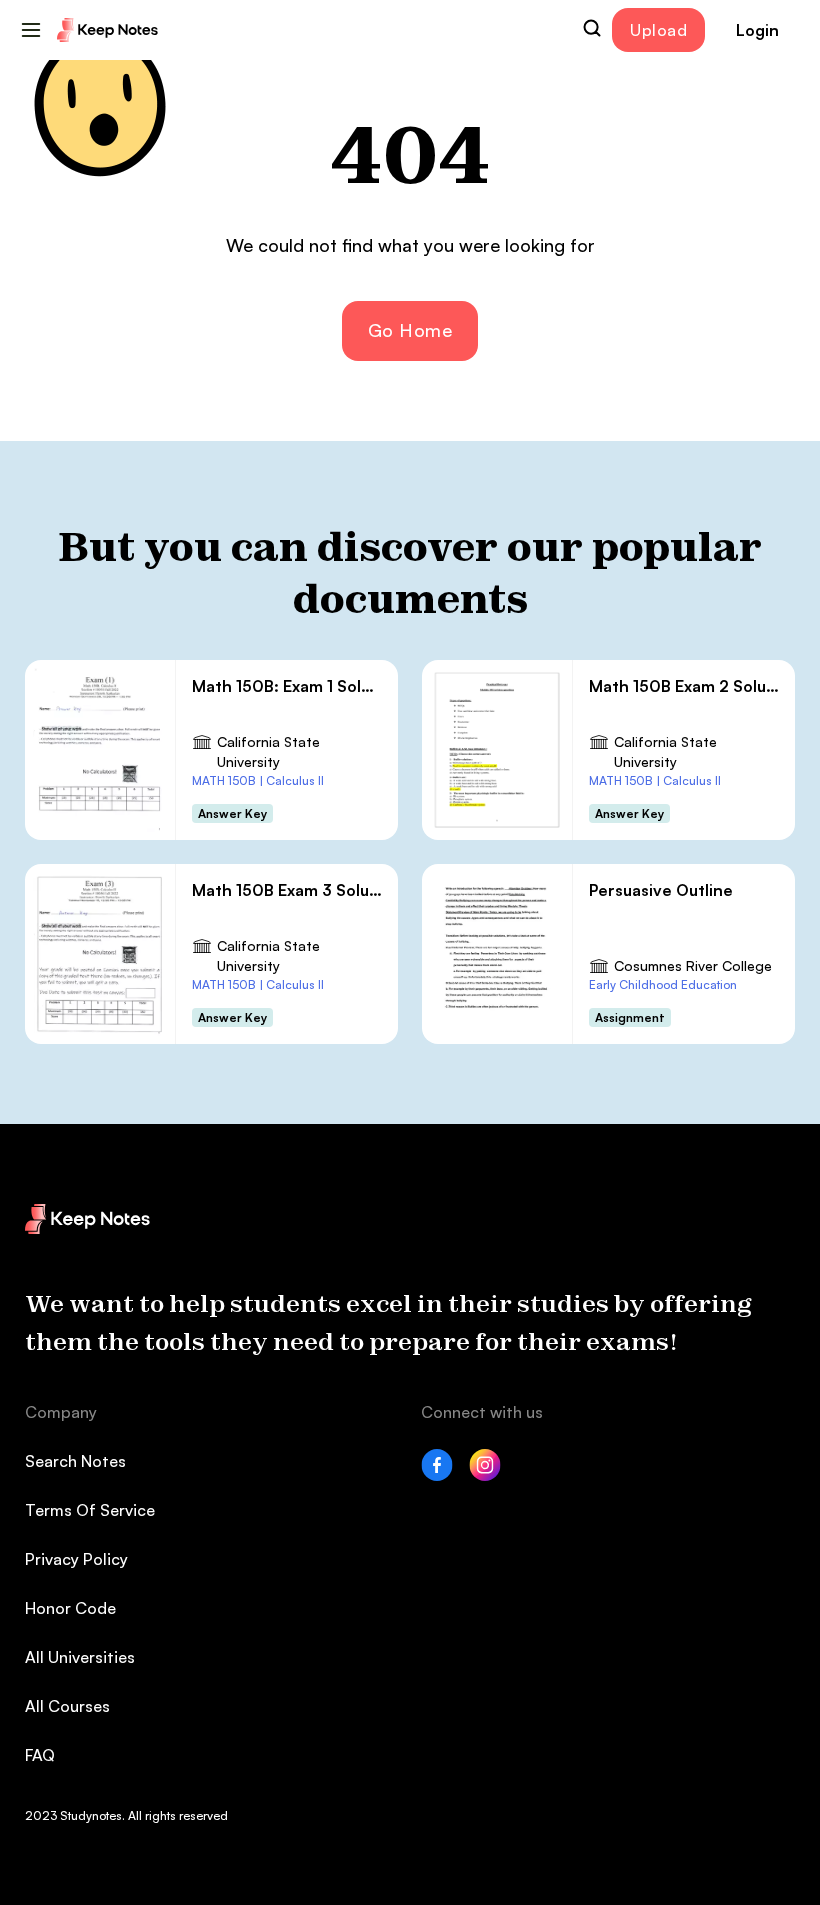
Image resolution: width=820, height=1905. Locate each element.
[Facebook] (437, 1475)
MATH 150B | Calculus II (258, 780)
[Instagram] (485, 1475)
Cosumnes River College (693, 965)
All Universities (80, 1657)
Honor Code (70, 1608)
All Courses (67, 1706)
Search (592, 28)
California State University (268, 751)
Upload (658, 30)
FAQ (40, 1755)
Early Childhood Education (663, 984)
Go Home (410, 330)
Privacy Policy (76, 1559)
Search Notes (75, 1461)
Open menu (31, 30)
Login (757, 30)
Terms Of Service (90, 1510)
